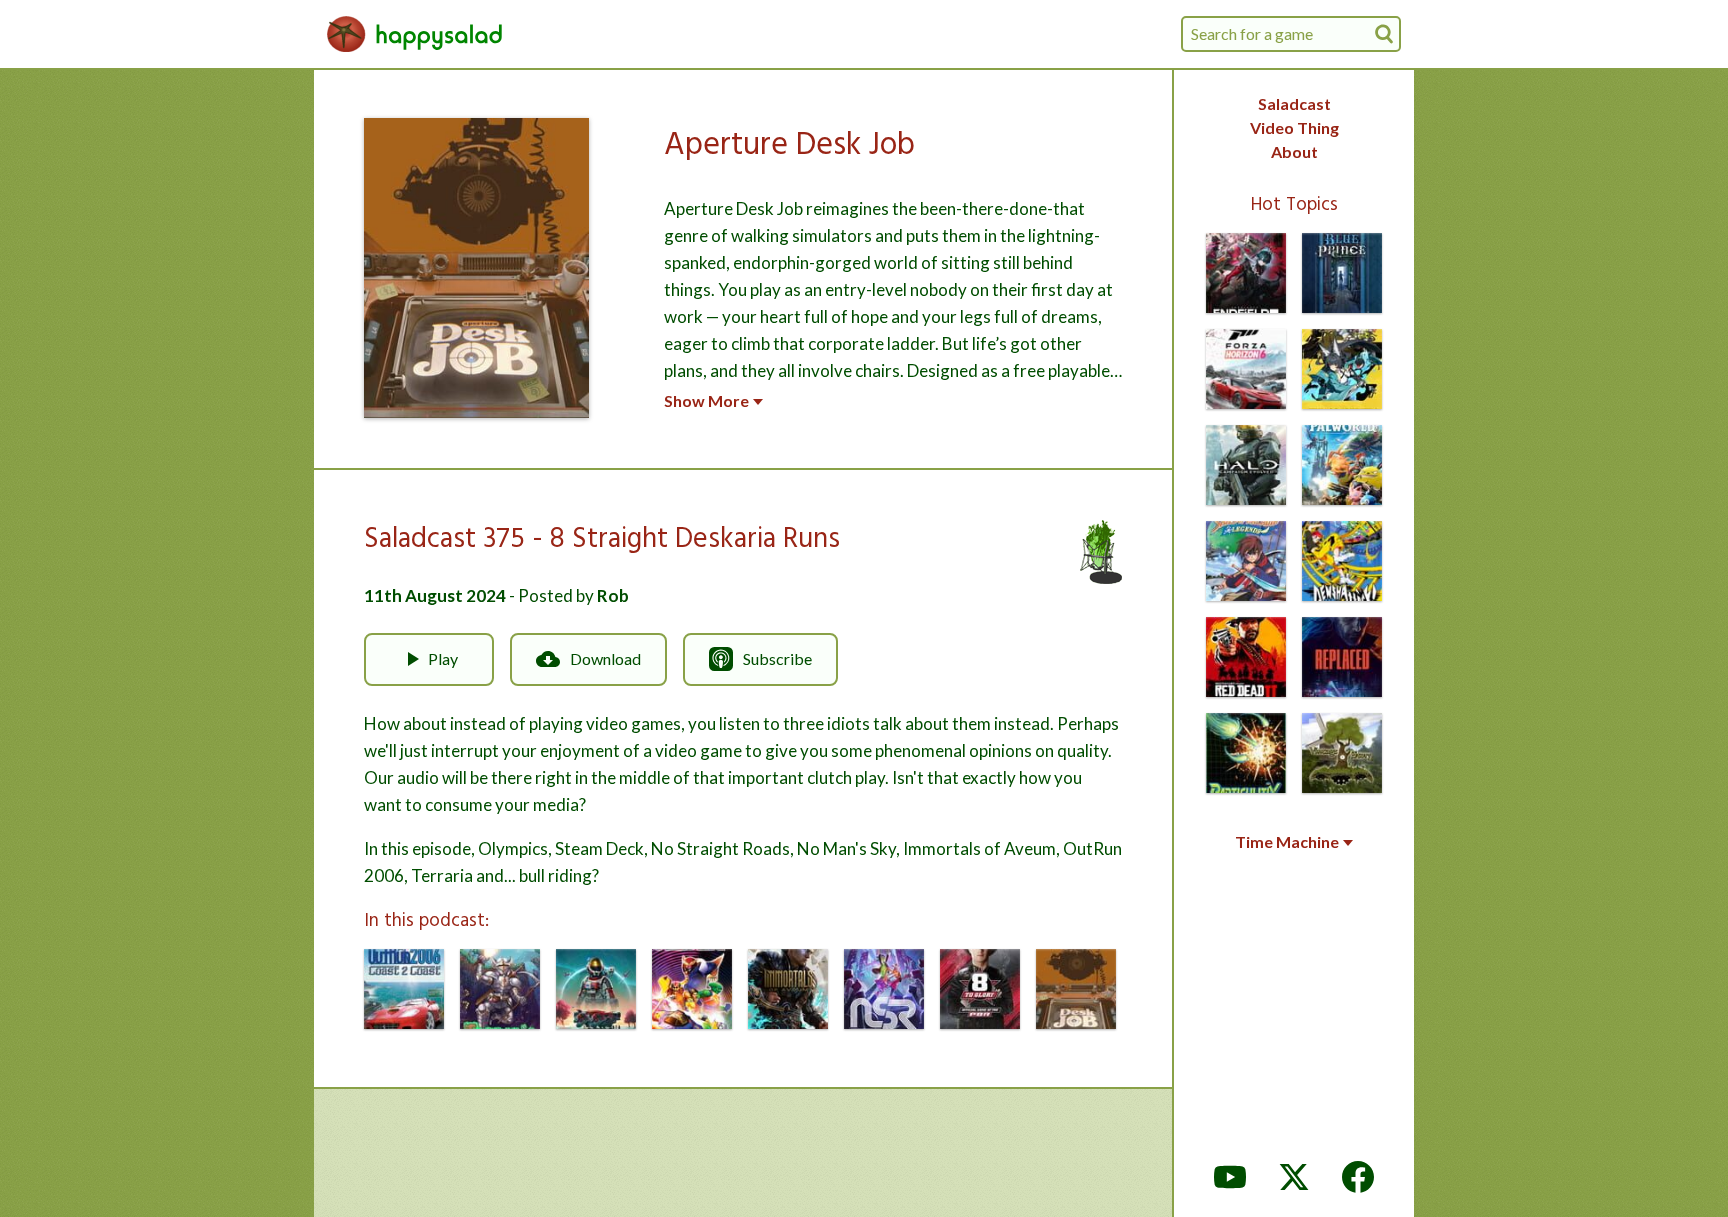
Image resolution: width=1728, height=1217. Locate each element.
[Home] (415, 34)
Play (443, 658)
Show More (706, 401)
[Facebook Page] (1358, 1177)
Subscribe (777, 658)
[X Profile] (1294, 1177)
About (1294, 151)
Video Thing (1294, 127)
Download (605, 658)
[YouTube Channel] (1230, 1177)
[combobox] (1291, 34)
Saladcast (1294, 103)
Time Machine (1287, 842)
